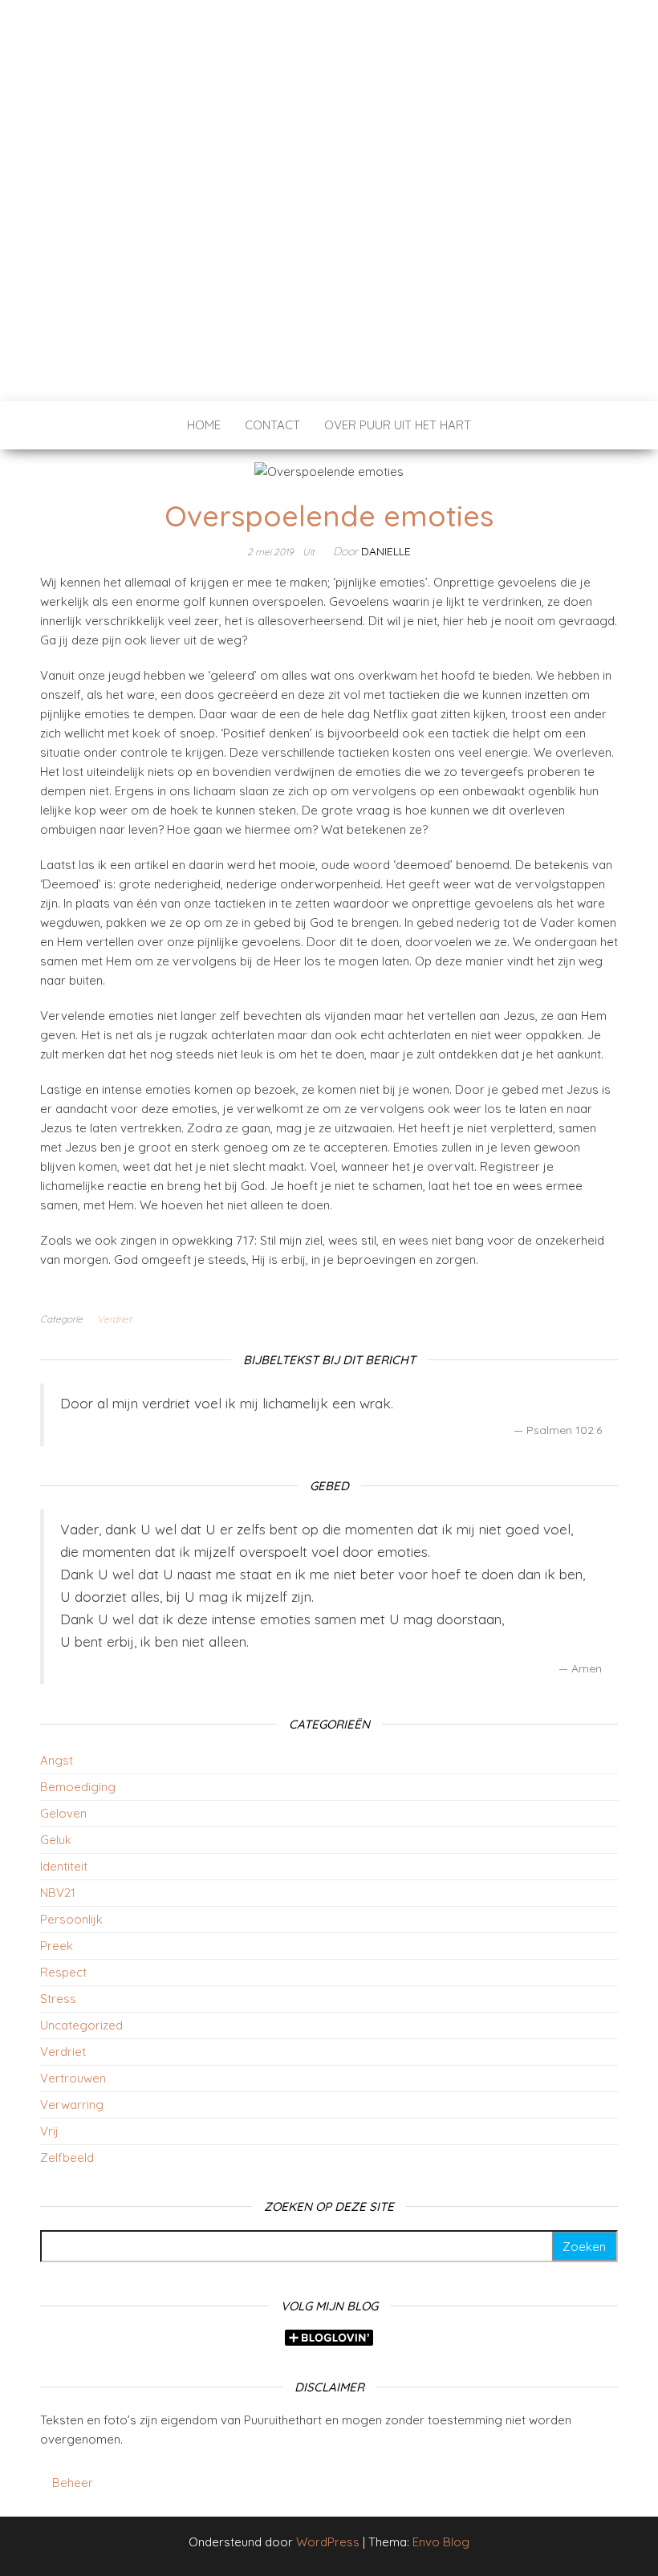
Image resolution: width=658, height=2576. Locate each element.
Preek (57, 1946)
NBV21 (58, 1893)
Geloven (63, 1813)
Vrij (49, 2131)
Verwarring (72, 2105)
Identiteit (64, 1866)
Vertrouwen (73, 2078)
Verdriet (114, 1319)
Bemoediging (78, 1787)
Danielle (386, 551)
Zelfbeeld (67, 2158)
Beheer (73, 2483)
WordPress (328, 2542)
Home (204, 425)
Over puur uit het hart (398, 425)
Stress (58, 1999)
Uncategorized (81, 2025)
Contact (272, 425)
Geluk (56, 1840)
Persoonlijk (71, 1919)
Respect (63, 1972)
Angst (57, 1760)
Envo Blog (441, 2542)
